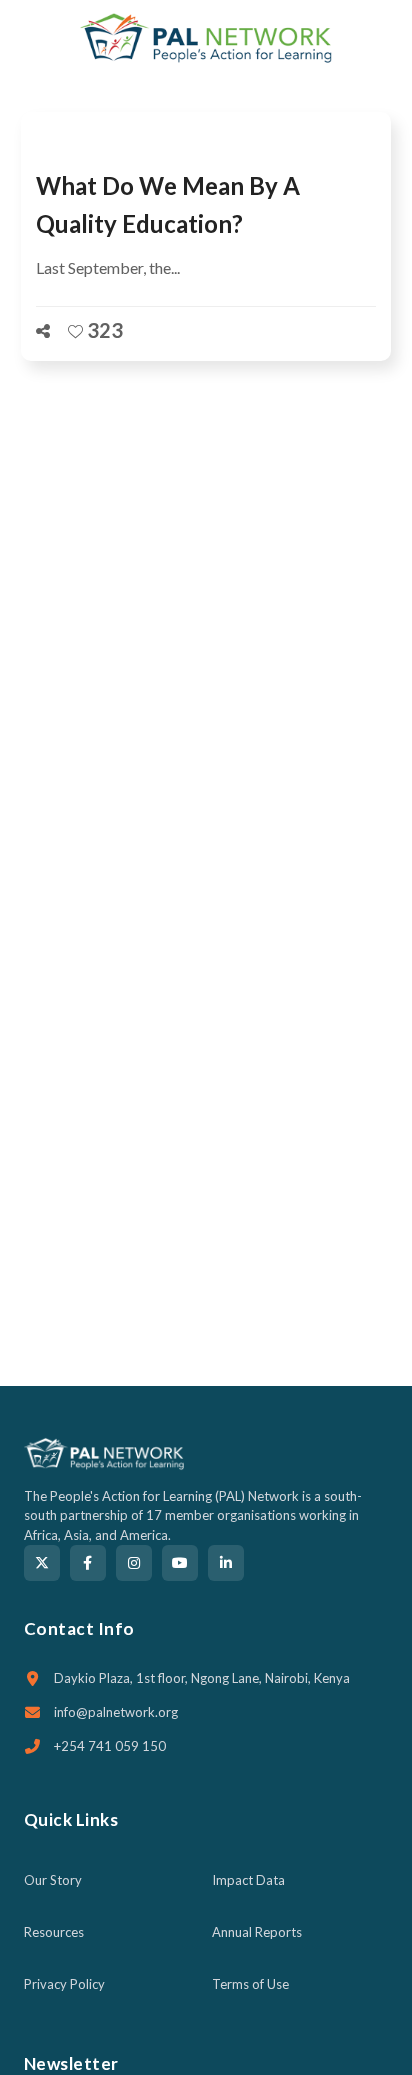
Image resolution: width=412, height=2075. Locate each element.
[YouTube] (180, 1563)
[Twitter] (42, 1563)
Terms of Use (250, 1984)
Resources (54, 1932)
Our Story (53, 1880)
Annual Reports (257, 1932)
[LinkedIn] (226, 1563)
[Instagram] (134, 1563)
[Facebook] (88, 1563)
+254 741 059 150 (110, 1746)
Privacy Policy (64, 1984)
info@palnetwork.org (116, 1712)
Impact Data (248, 1880)
